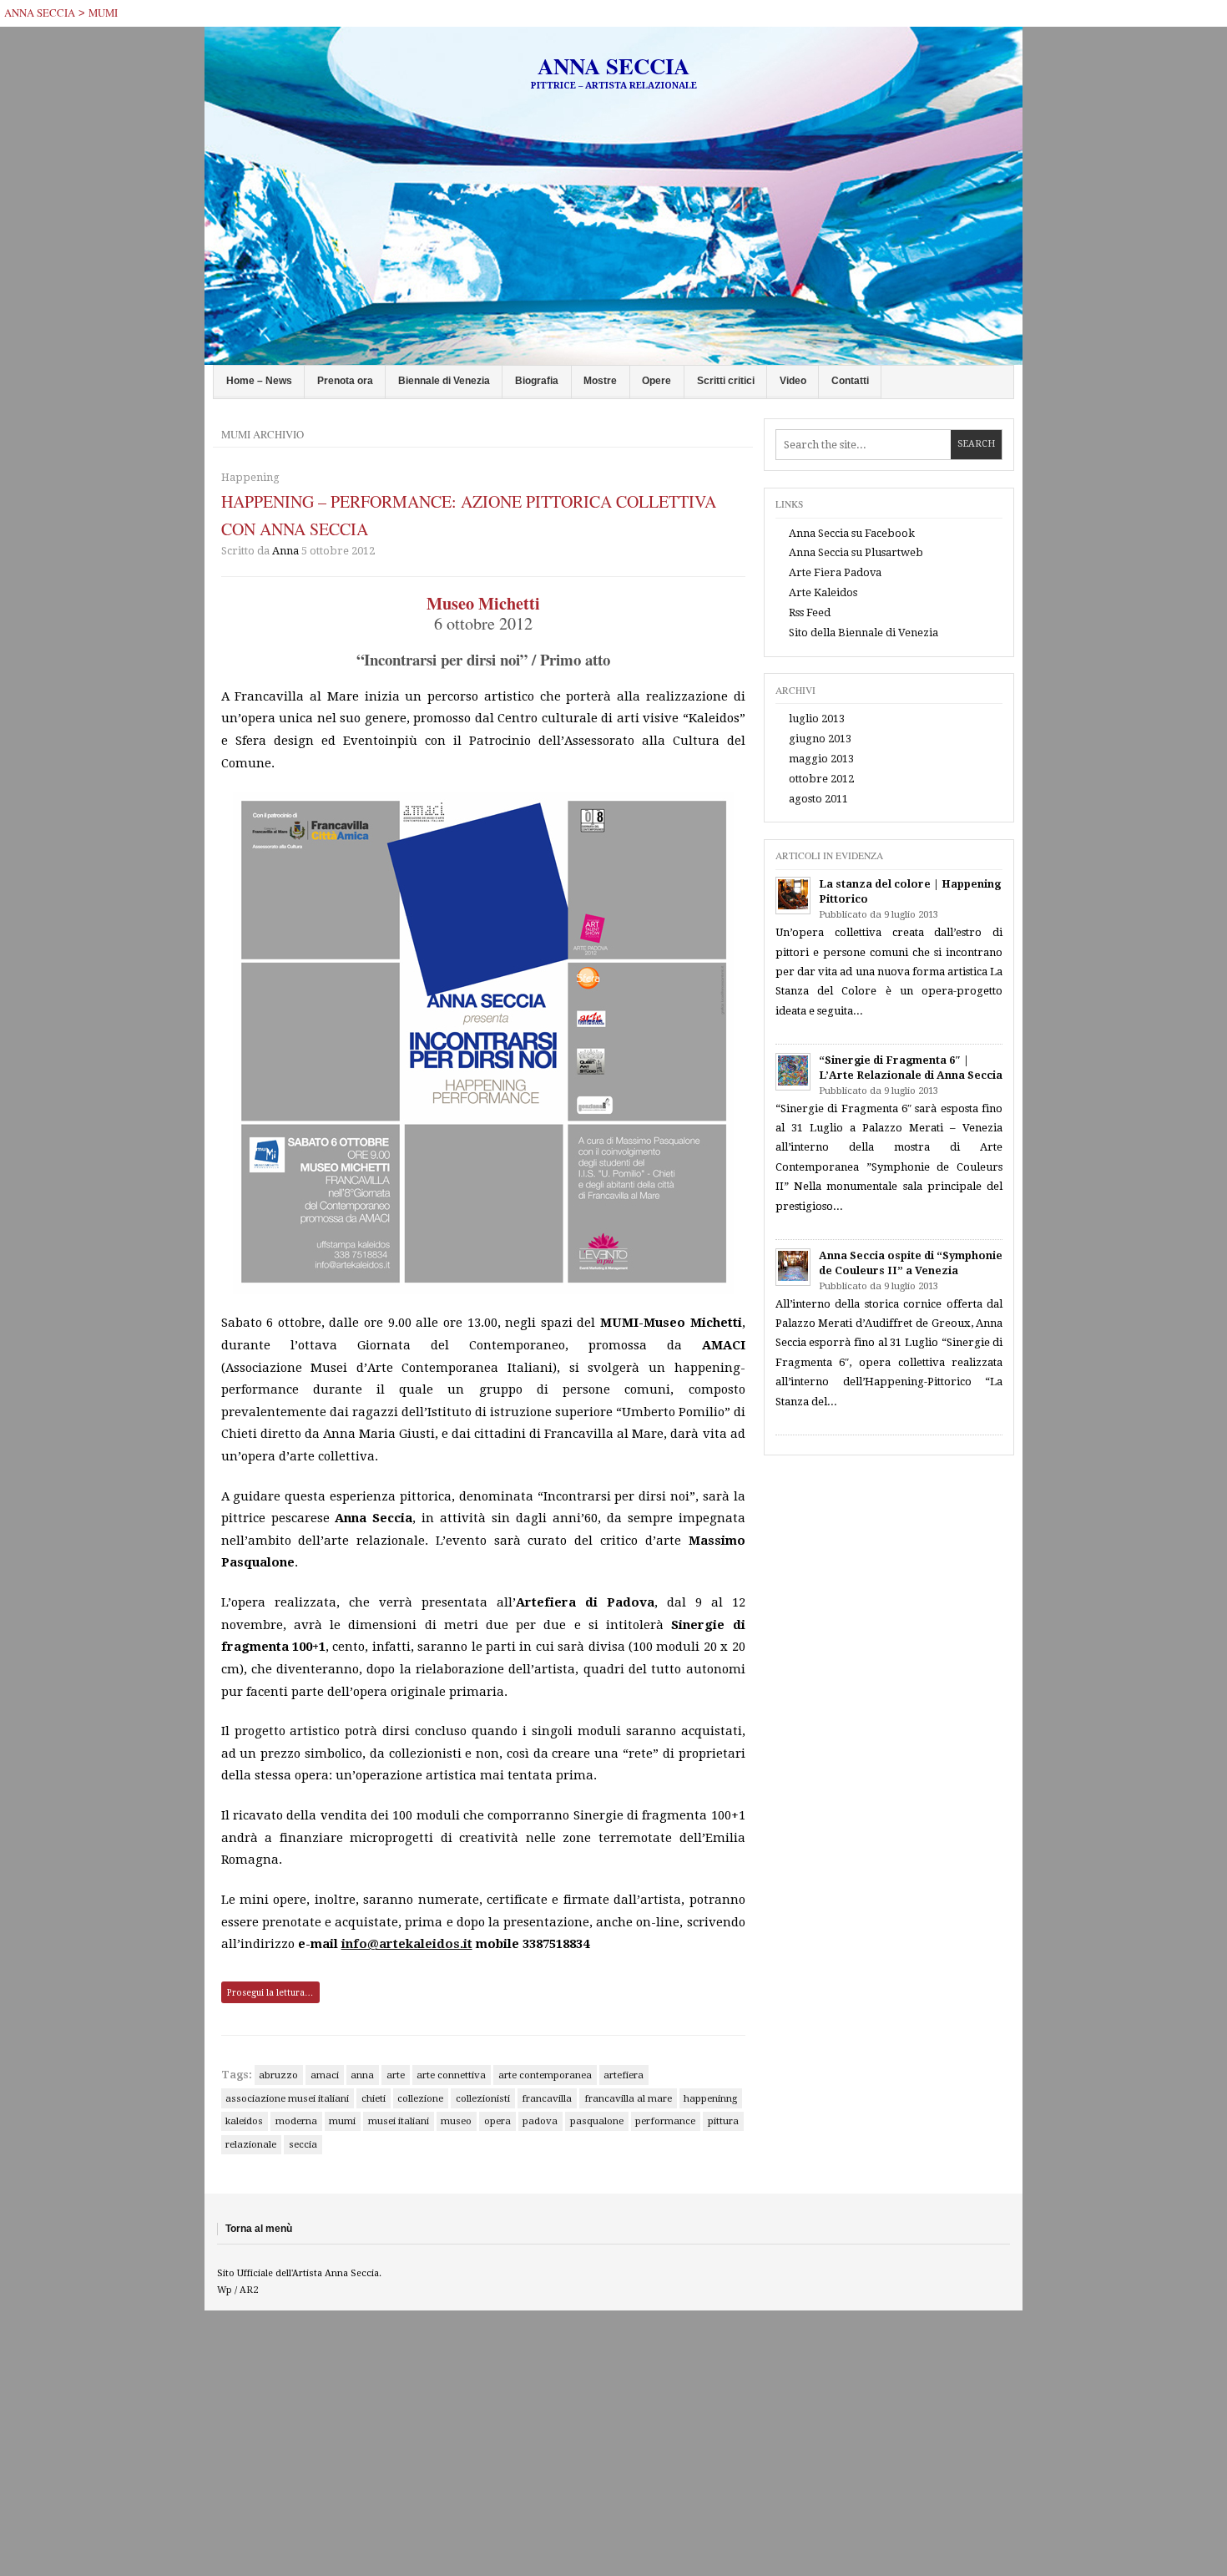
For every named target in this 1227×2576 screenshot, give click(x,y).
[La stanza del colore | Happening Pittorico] (793, 896)
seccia (303, 2144)
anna (362, 2075)
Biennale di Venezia (444, 381)
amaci (325, 2075)
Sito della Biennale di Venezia (863, 633)
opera (497, 2121)
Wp (225, 2290)
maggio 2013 (821, 759)
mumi (103, 13)
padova (540, 2121)
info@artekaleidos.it (407, 1944)
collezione (420, 2098)
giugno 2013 (820, 739)
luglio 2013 (817, 719)
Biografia (537, 381)
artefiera (624, 2075)
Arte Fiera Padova (835, 572)
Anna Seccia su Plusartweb (856, 552)
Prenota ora (345, 381)
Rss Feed (810, 612)
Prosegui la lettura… (270, 1992)
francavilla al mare (628, 2098)
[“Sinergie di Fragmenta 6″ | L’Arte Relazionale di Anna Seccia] (793, 1072)
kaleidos (244, 2121)
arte (396, 2075)
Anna (285, 551)
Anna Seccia (40, 13)
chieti (374, 2098)
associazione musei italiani (287, 2098)
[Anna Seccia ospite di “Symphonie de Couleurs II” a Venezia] (793, 1267)
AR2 (249, 2290)
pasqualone (597, 2121)
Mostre (600, 381)
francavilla (547, 2098)
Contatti (850, 381)
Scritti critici (726, 381)
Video (793, 381)
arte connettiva (451, 2075)
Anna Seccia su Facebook (852, 533)
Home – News (259, 381)
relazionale (251, 2144)
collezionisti (483, 2098)
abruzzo (278, 2075)
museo (456, 2121)
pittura (723, 2121)
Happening (250, 477)
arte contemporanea (545, 2075)
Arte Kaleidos (823, 592)
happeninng (710, 2098)
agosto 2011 (818, 799)
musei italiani (399, 2121)
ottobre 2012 (821, 779)
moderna (296, 2121)
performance (665, 2121)
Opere (656, 381)
